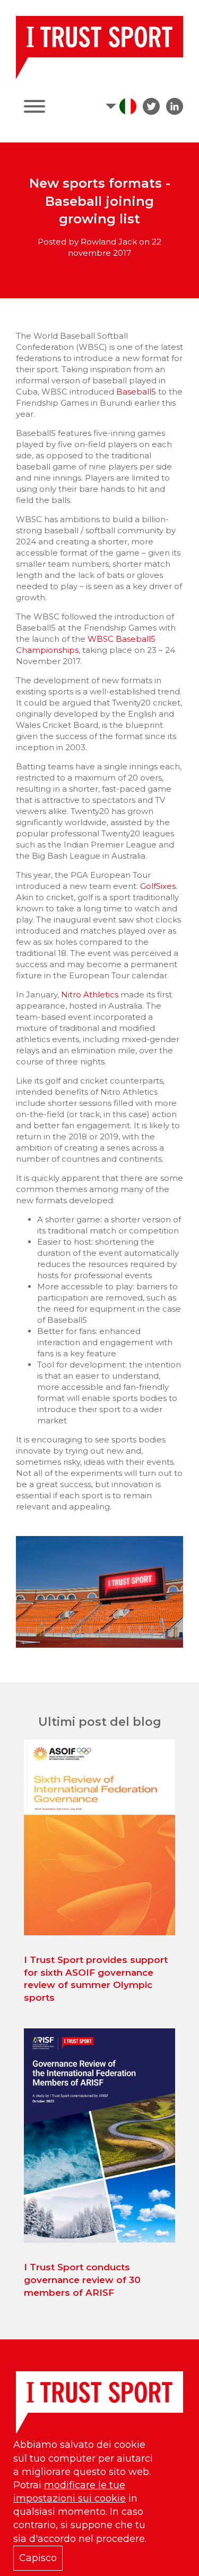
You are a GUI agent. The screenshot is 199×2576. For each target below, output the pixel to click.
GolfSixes (158, 886)
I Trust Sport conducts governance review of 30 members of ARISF (82, 2280)
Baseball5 (137, 392)
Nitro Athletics (90, 995)
